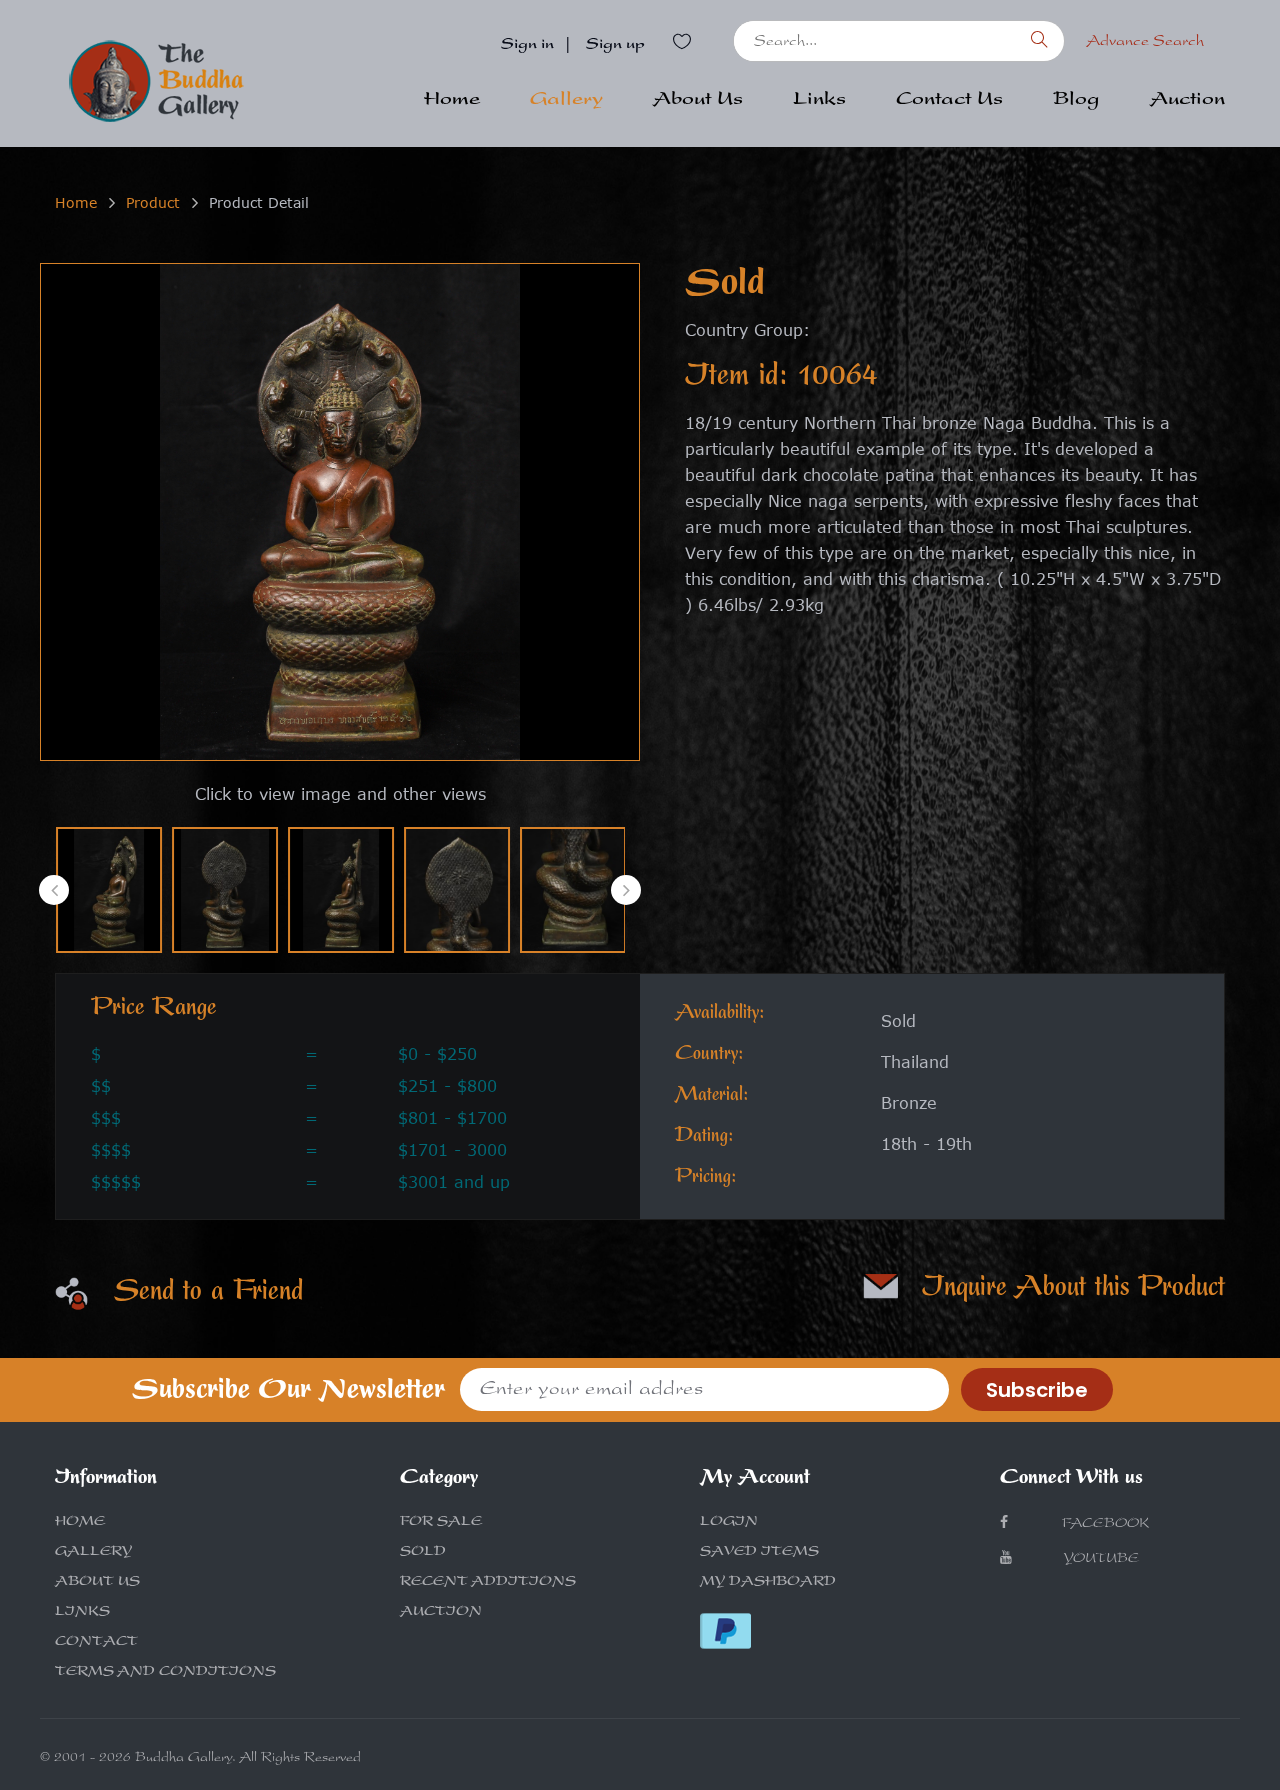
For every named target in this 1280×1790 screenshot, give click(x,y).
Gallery (566, 101)
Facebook (1103, 1525)
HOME (80, 1523)
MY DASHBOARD (768, 1583)
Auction (1187, 101)
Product (153, 202)
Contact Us (949, 101)
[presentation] (54, 890)
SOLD (423, 1553)
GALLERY (93, 1553)
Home (452, 101)
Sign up (615, 46)
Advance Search (1145, 43)
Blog (1076, 101)
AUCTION (441, 1613)
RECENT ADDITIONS (488, 1583)
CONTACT (96, 1643)
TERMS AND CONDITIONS (165, 1673)
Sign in (527, 46)
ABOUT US (97, 1583)
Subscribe (1037, 1390)
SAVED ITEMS (759, 1553)
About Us (698, 101)
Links (819, 101)
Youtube (1100, 1560)
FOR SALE (441, 1523)
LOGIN (729, 1523)
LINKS (82, 1613)
